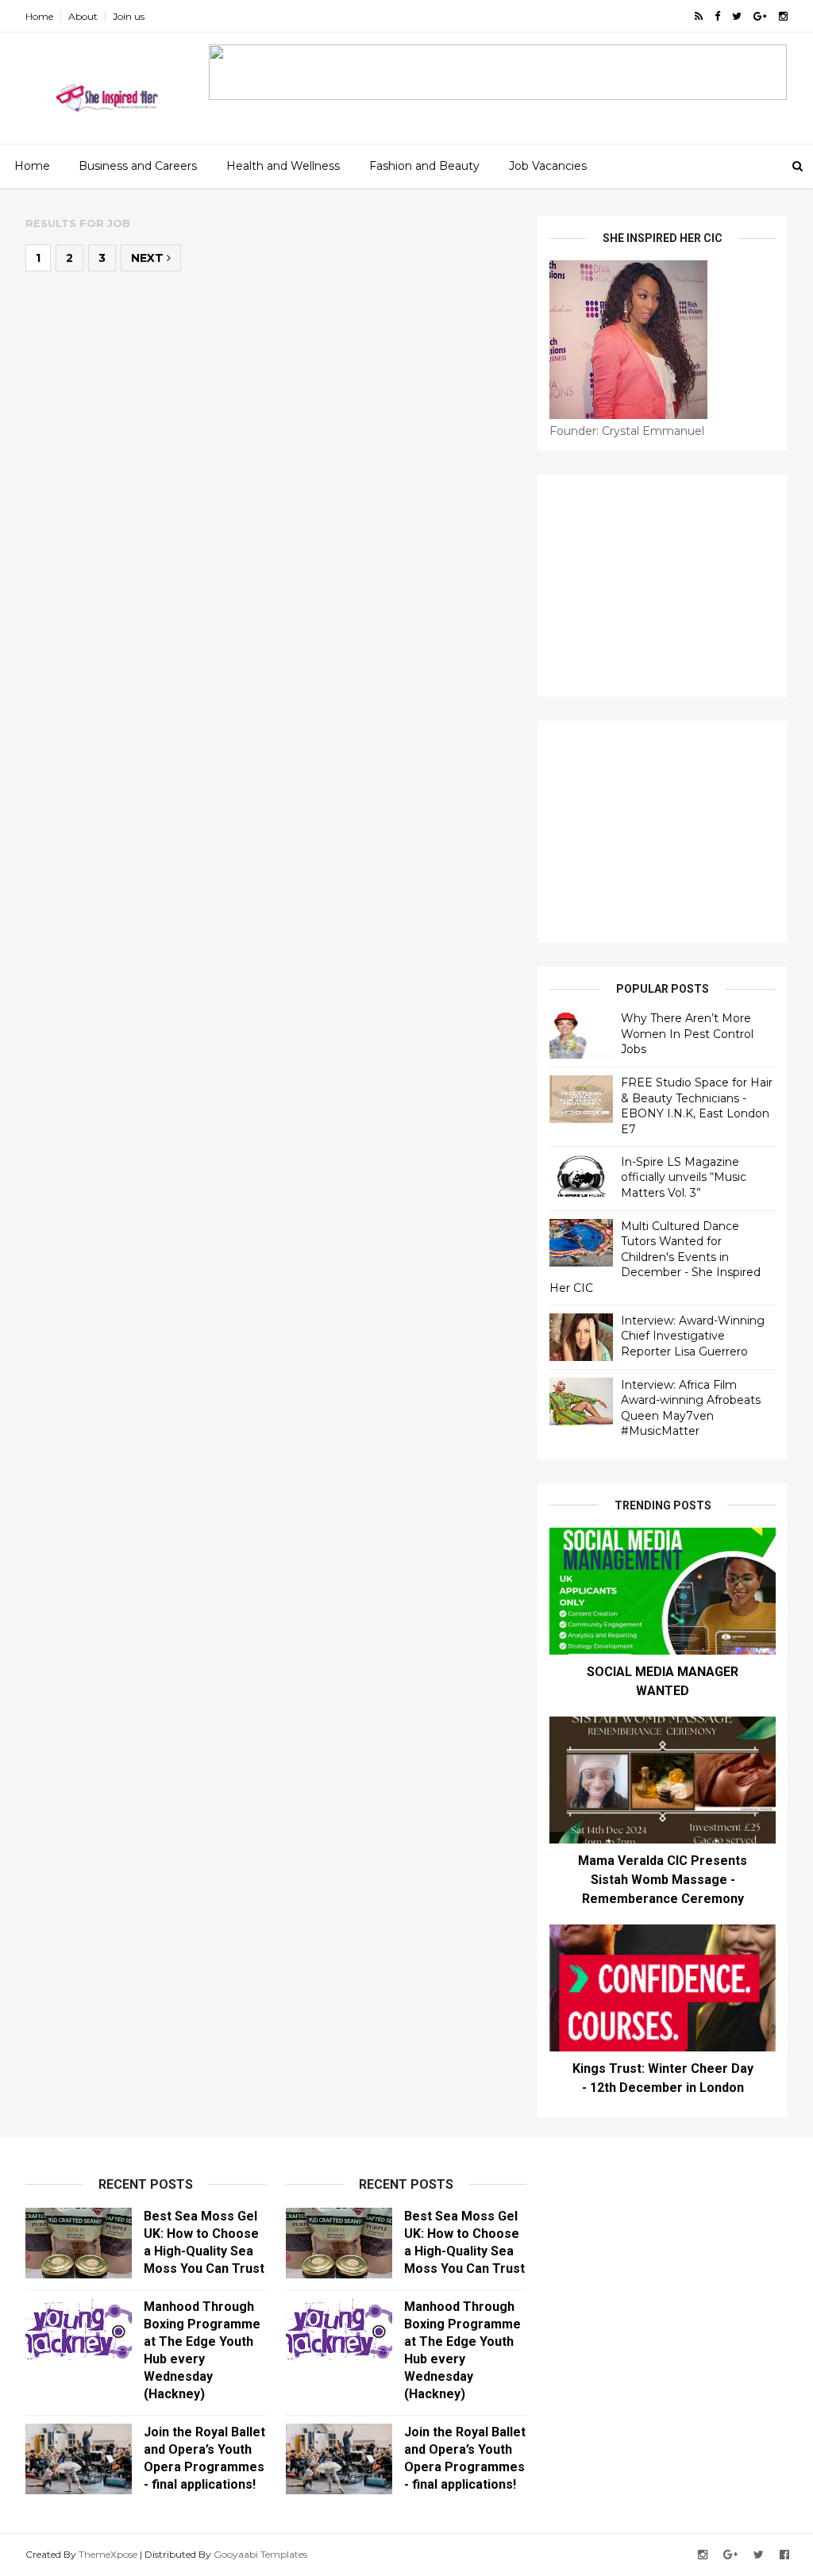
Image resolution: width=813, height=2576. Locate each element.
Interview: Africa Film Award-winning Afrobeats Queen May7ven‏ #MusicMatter (691, 1408)
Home (39, 16)
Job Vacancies (548, 166)
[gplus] (760, 16)
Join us (129, 16)
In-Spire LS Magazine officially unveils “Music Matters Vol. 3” (684, 1177)
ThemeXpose (108, 2554)
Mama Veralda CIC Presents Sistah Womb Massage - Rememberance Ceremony (663, 1880)
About (83, 16)
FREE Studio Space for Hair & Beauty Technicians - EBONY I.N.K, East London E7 (697, 1106)
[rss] (699, 16)
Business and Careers (138, 166)
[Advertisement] (663, 586)
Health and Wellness (283, 166)
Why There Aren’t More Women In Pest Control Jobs (687, 1034)
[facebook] (717, 16)
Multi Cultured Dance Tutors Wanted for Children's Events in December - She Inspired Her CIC (655, 1257)
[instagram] (783, 16)
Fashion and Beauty (424, 166)
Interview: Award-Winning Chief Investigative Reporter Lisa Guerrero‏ (693, 1336)
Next (149, 258)
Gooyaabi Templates (260, 2554)
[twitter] (737, 16)
